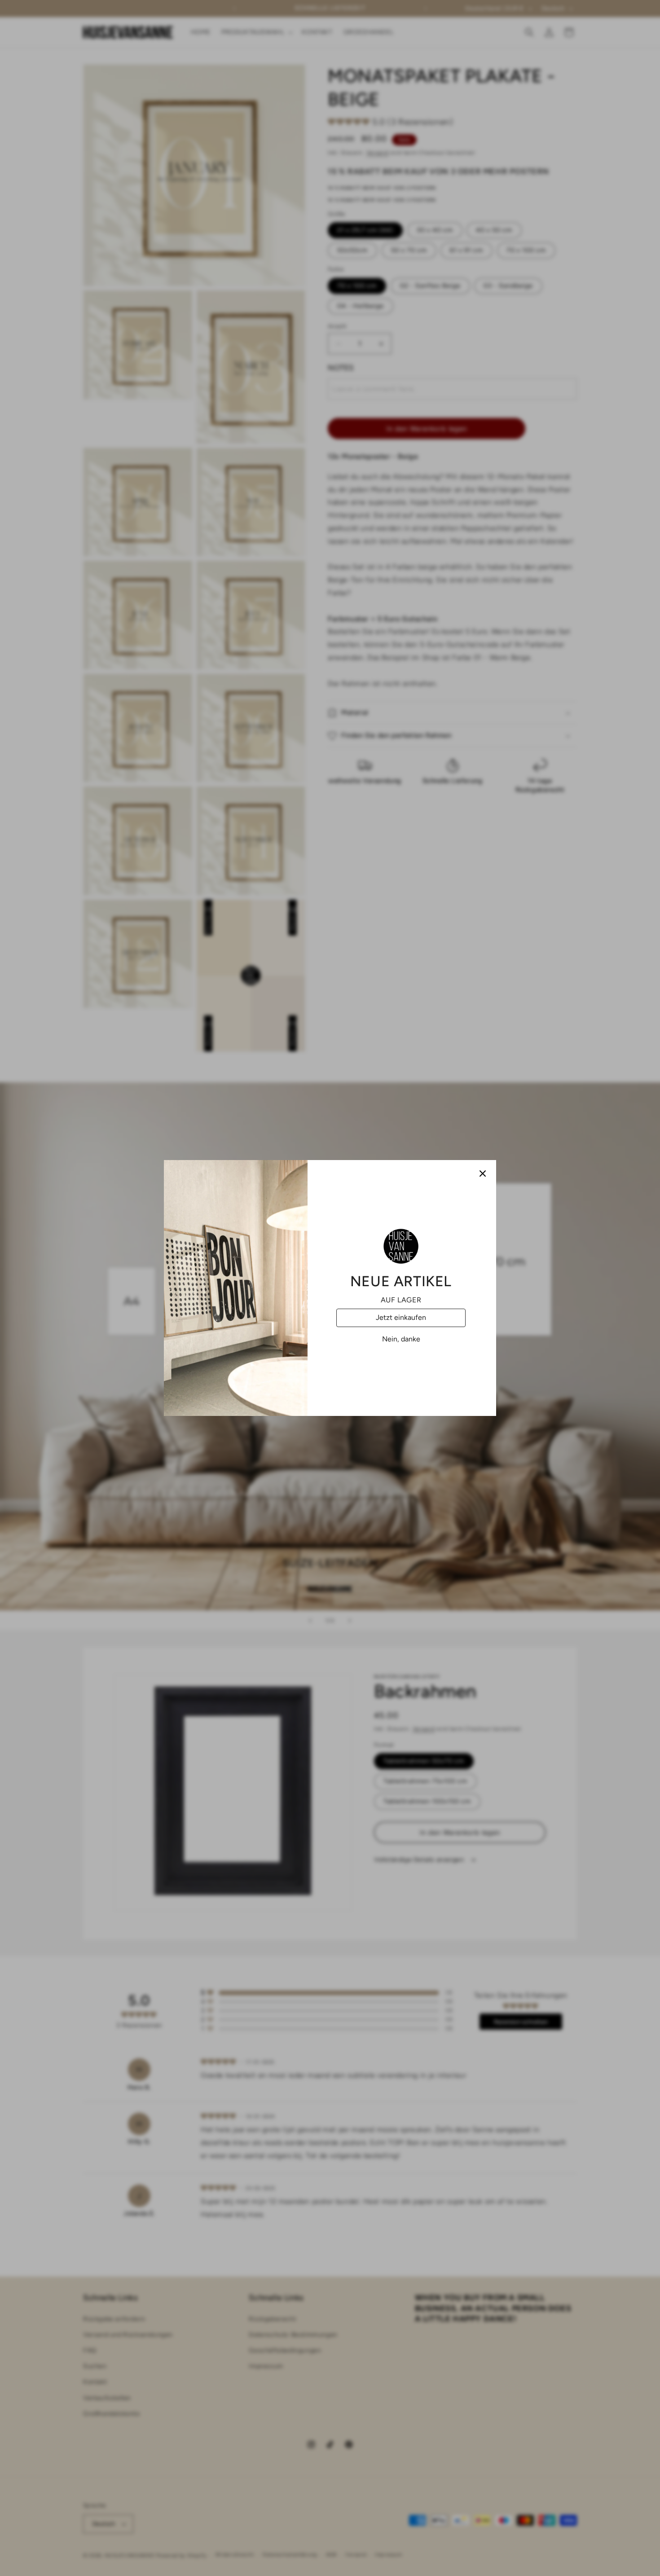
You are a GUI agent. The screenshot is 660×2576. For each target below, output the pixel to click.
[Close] (483, 1174)
